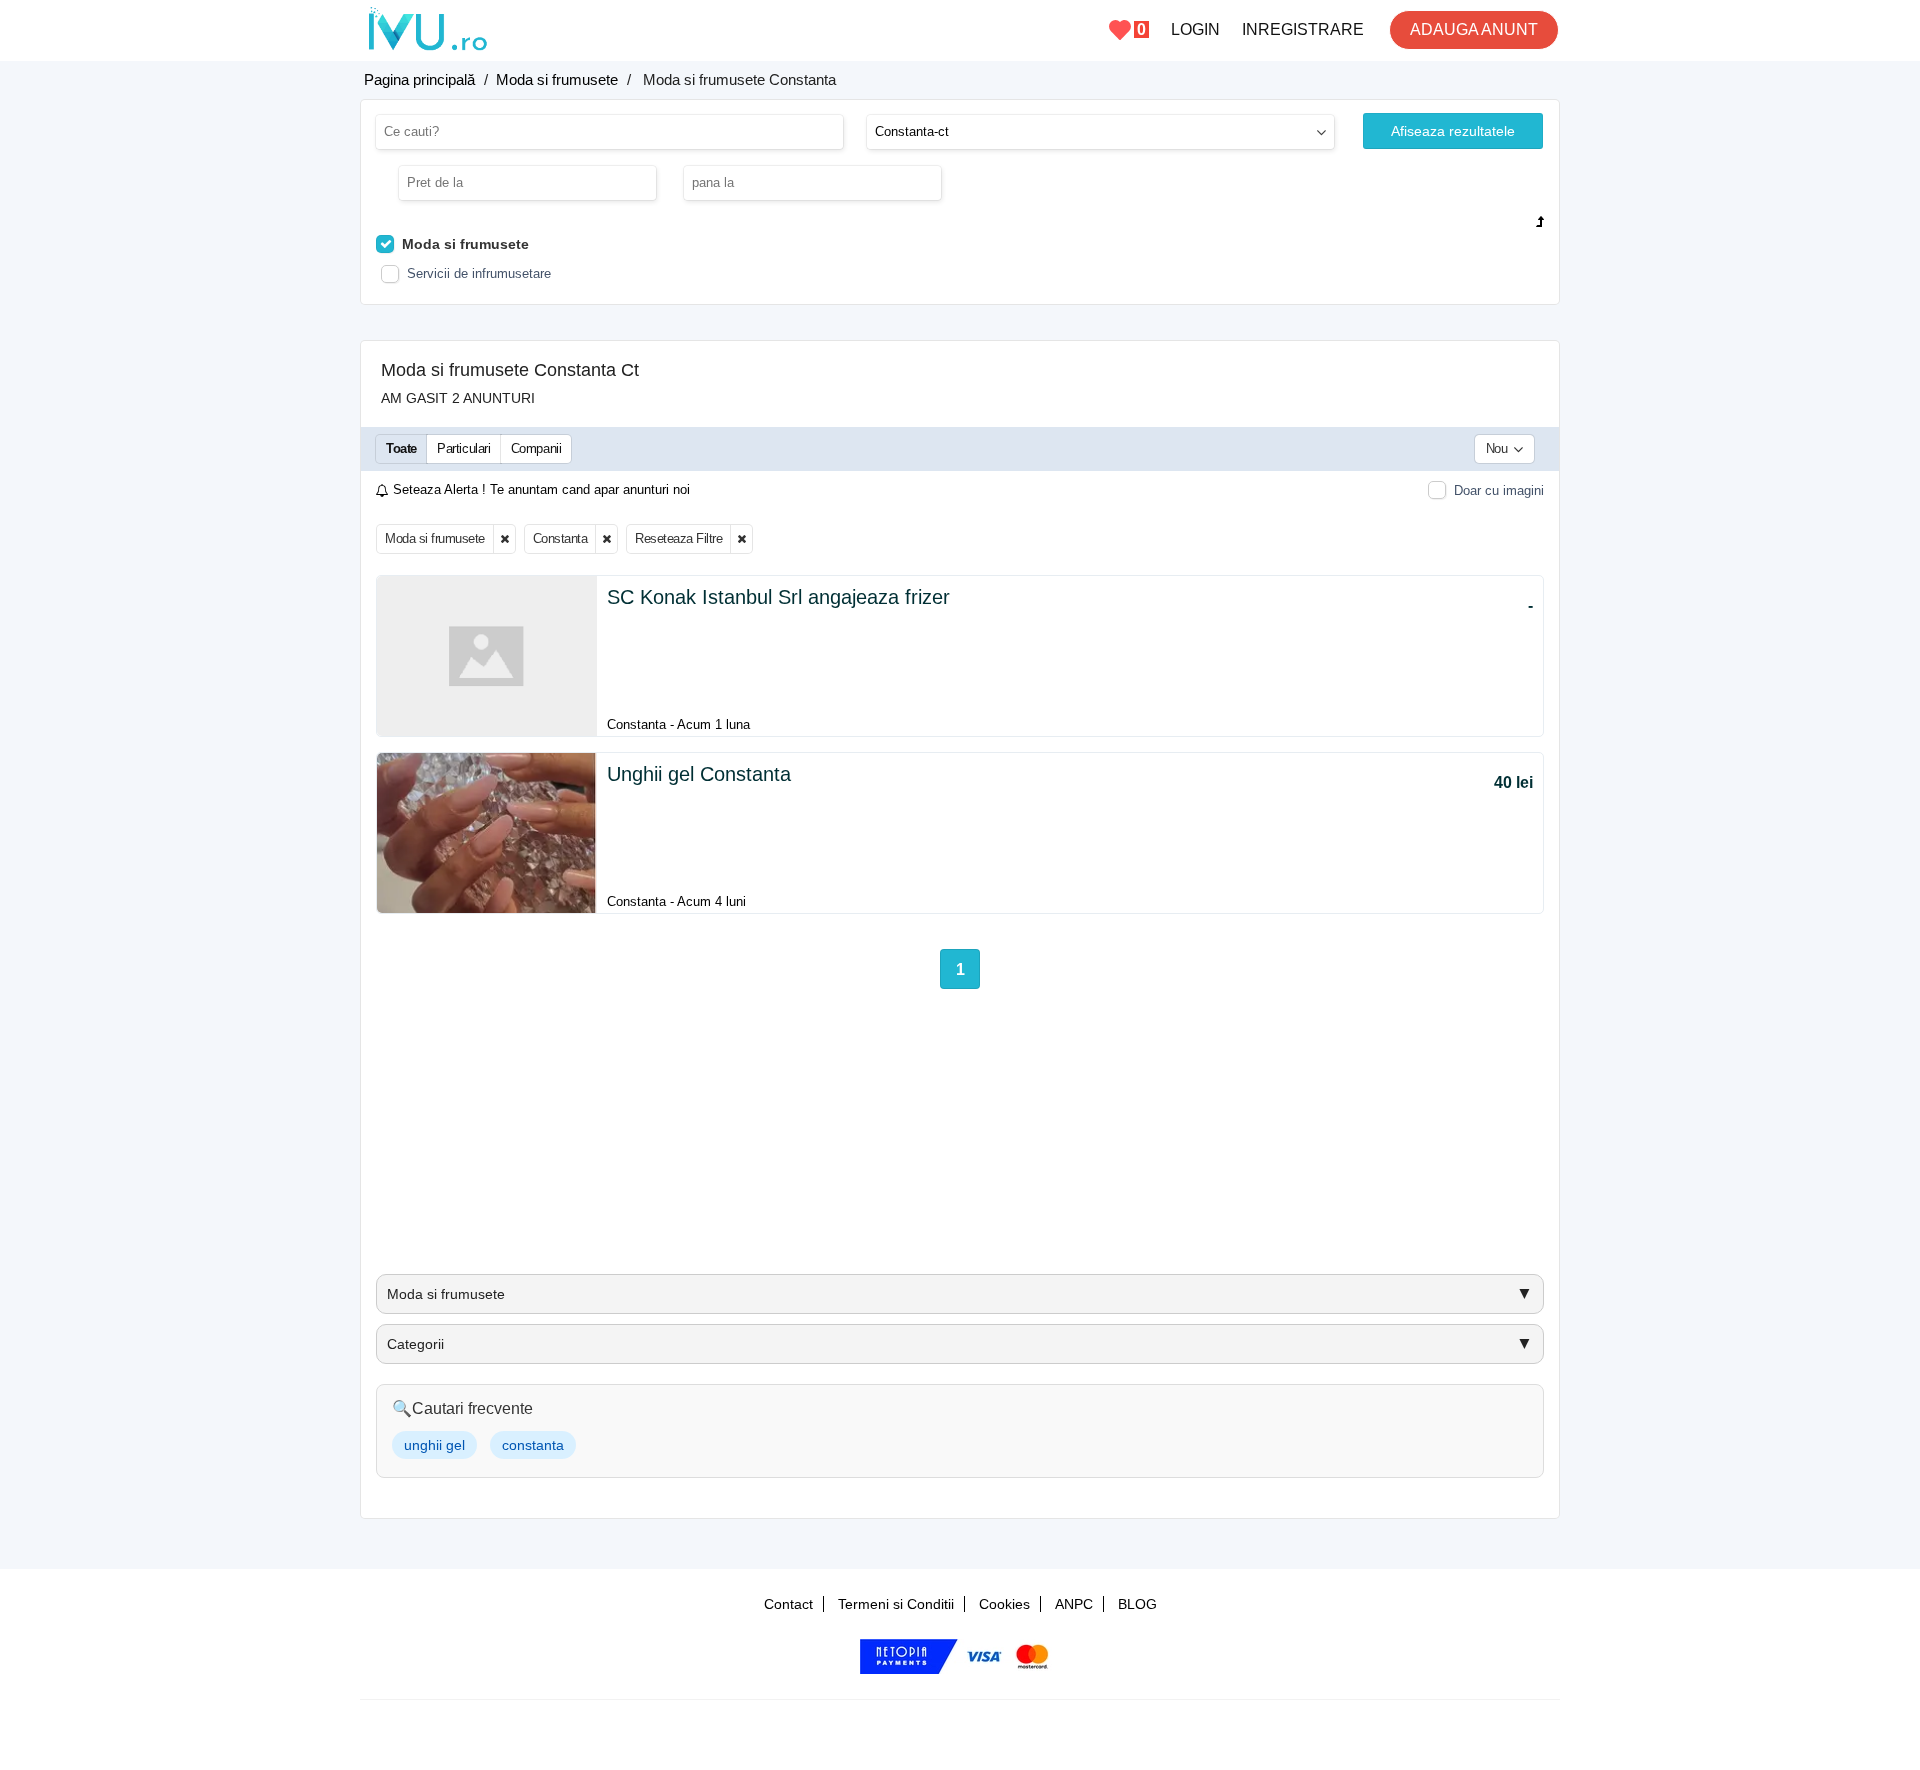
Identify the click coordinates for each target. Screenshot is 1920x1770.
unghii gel (434, 1445)
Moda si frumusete (435, 538)
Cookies (1004, 1604)
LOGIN (1195, 29)
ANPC (1074, 1604)
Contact (788, 1604)
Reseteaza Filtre (678, 538)
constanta (533, 1445)
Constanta (560, 538)
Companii (536, 448)
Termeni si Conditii (896, 1604)
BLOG (1137, 1604)
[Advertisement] (960, 1139)
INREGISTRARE (1303, 29)
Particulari (464, 448)
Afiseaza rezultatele (1453, 131)
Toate (401, 448)
